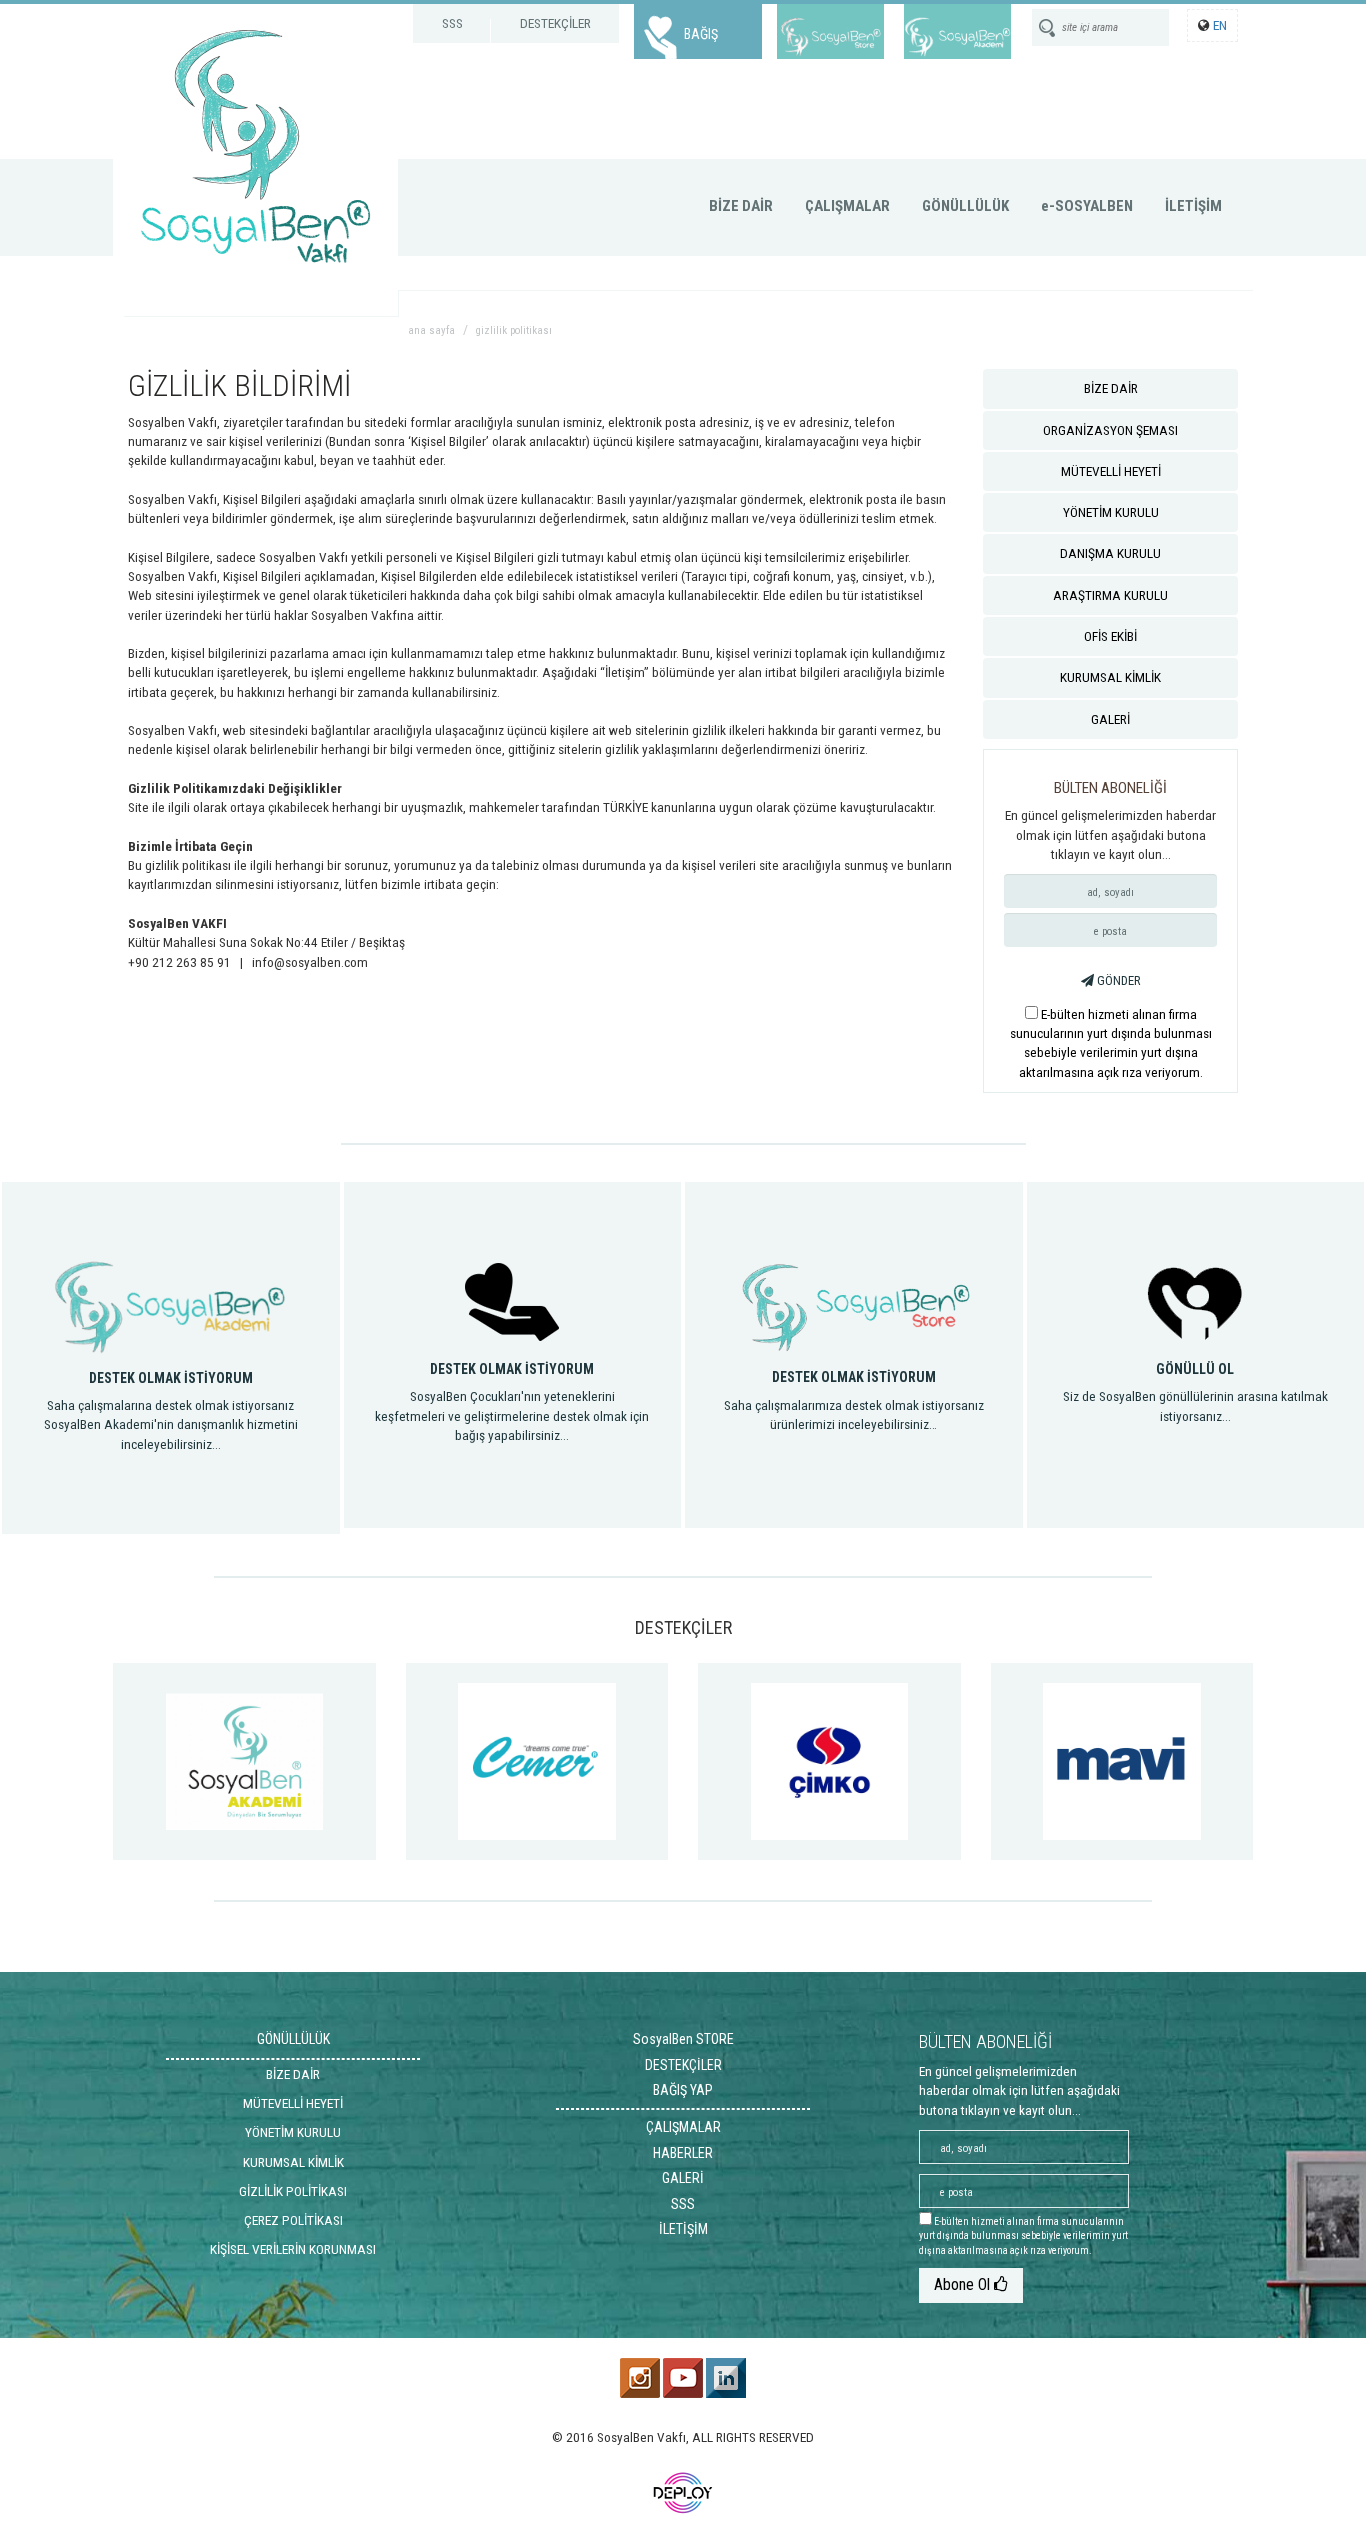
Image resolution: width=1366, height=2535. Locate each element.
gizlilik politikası (514, 330)
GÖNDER (1117, 980)
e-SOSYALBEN (1087, 206)
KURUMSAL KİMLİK (1110, 677)
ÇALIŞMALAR (847, 206)
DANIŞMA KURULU (1110, 553)
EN (1220, 25)
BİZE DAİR (741, 206)
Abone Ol (964, 2284)
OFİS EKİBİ (1110, 636)
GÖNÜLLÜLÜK (965, 206)
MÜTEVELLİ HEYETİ (1111, 471)
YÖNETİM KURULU (1111, 512)
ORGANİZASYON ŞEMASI (1110, 430)
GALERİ (1110, 719)
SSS (452, 23)
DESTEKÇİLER (555, 23)
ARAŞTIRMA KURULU (1110, 595)
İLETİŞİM (1193, 206)
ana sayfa (431, 330)
